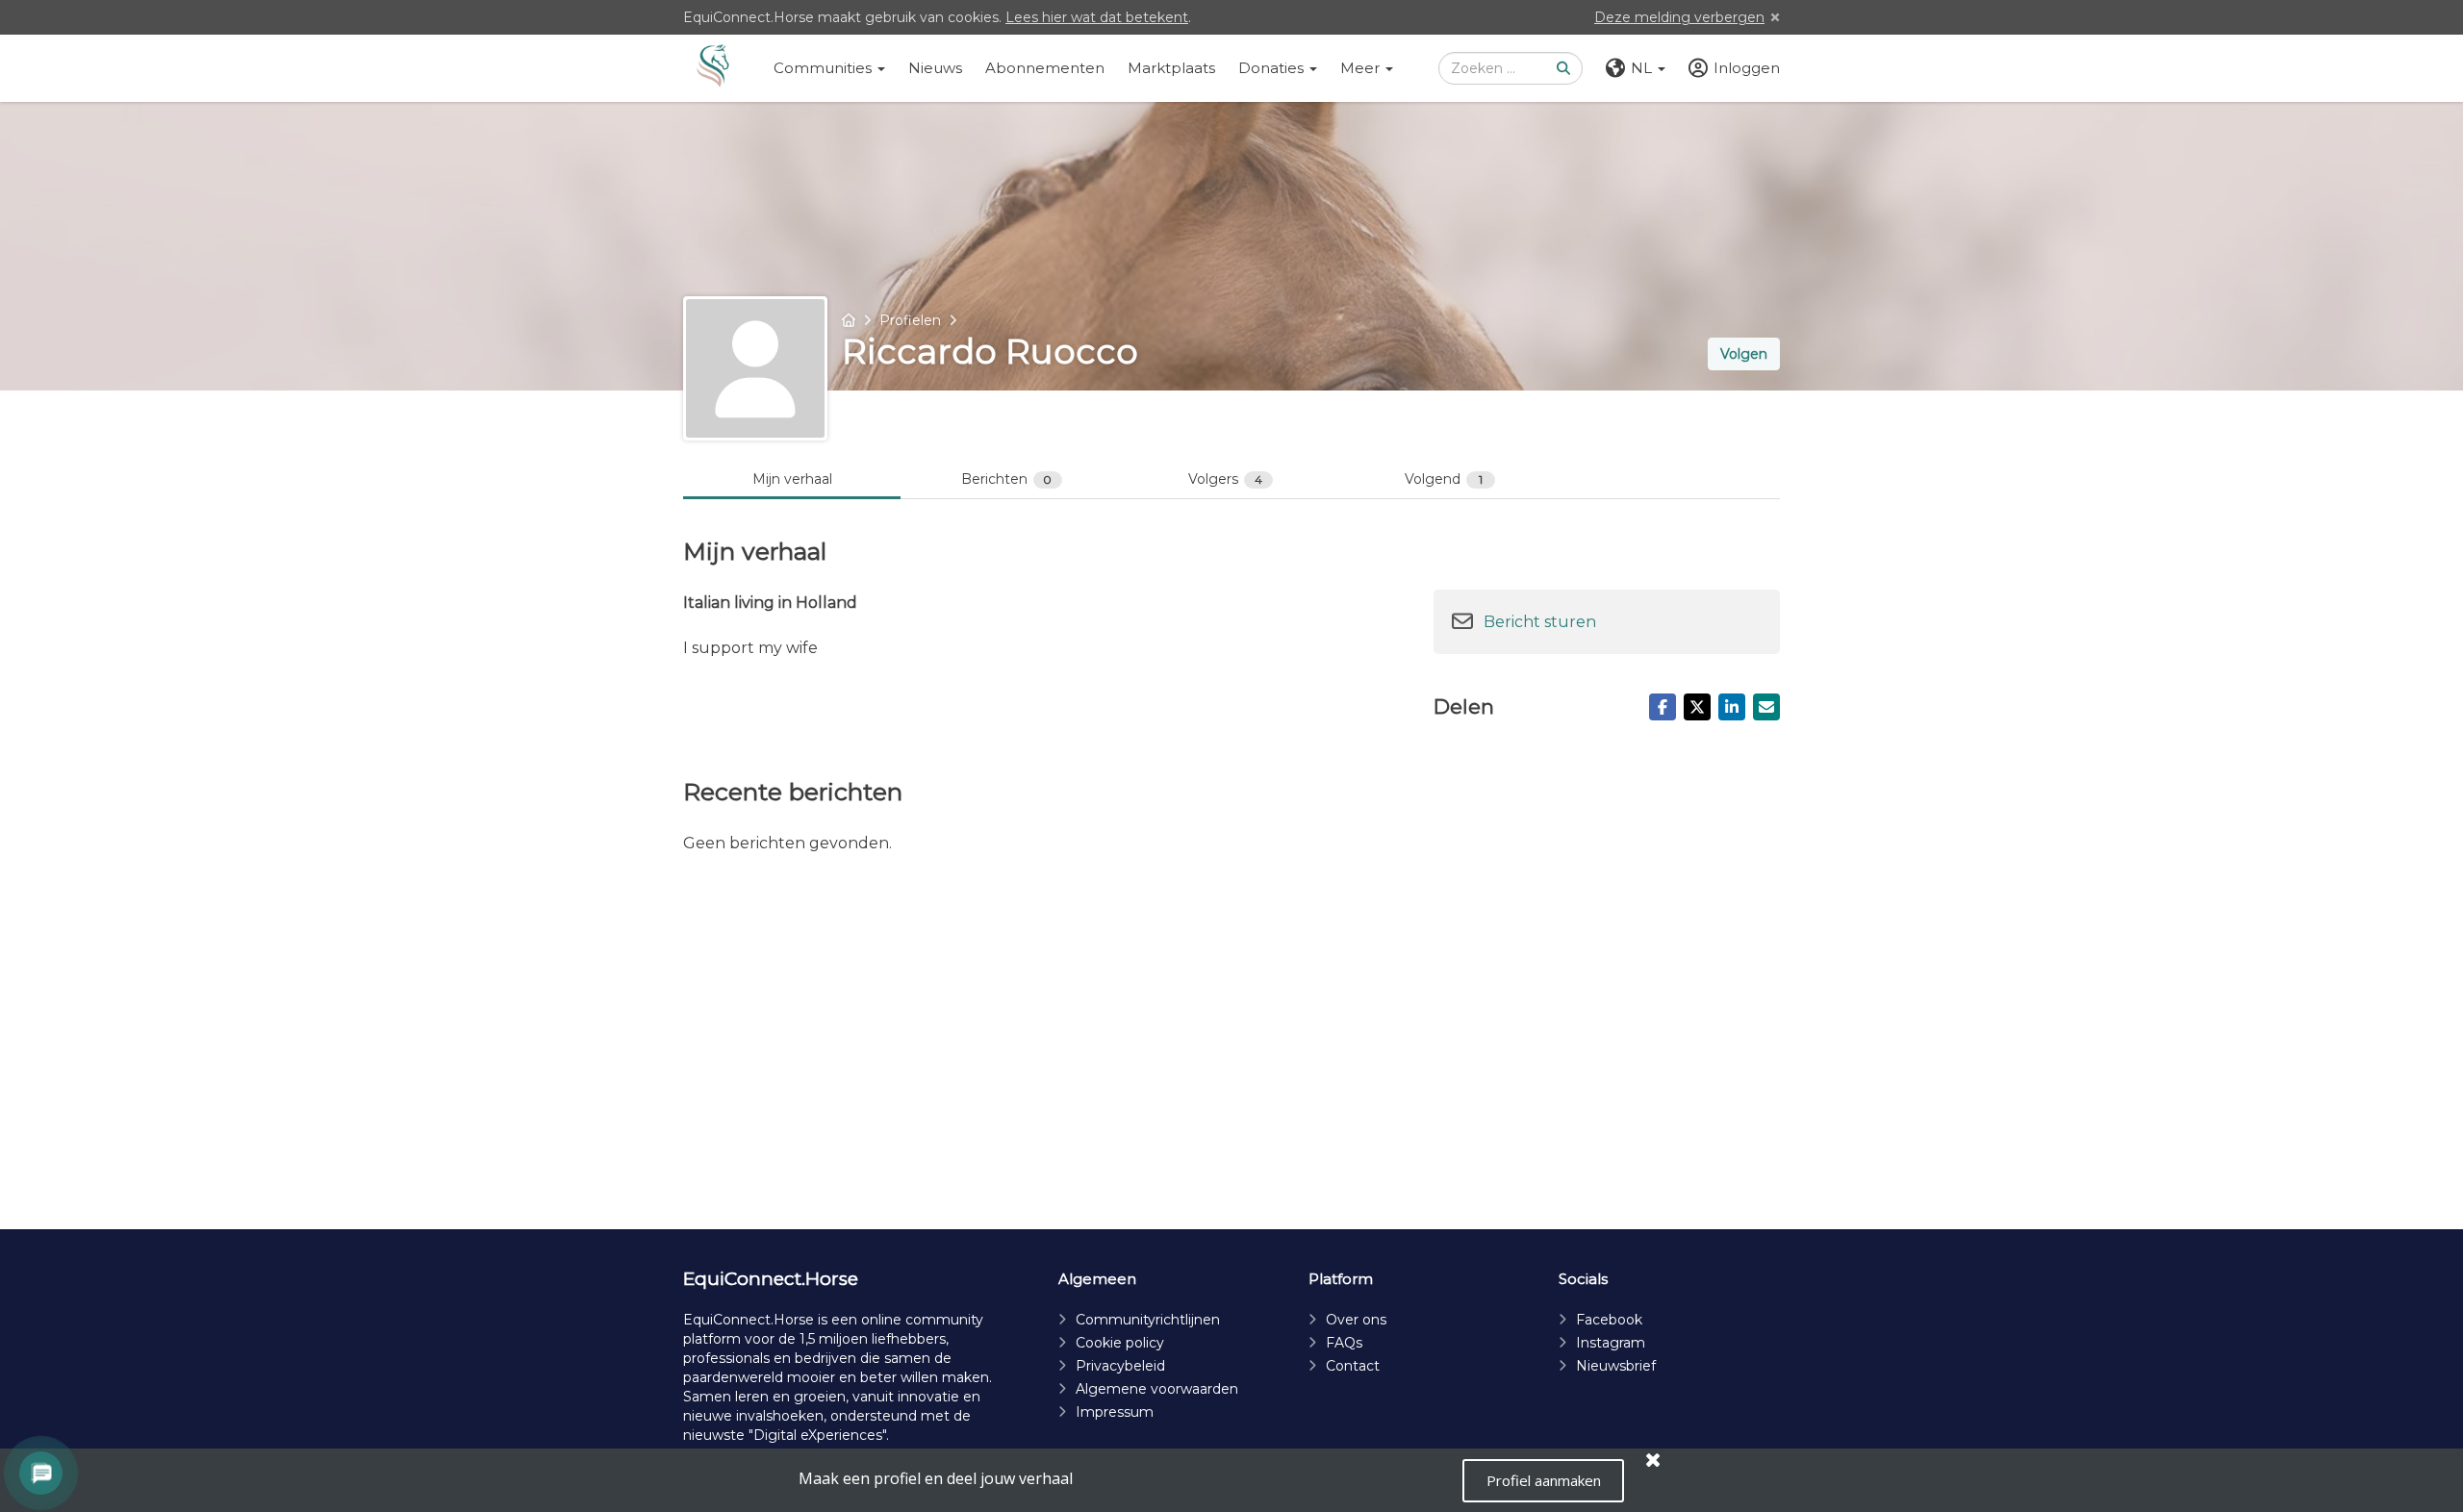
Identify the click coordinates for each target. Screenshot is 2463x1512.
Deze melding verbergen (1679, 17)
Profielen (910, 320)
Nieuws (935, 68)
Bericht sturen (1540, 622)
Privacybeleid (1120, 1366)
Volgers (1225, 479)
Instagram (1611, 1343)
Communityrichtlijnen (1148, 1320)
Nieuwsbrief (1616, 1366)
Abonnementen (1045, 68)
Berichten (1007, 479)
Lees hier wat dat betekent (1097, 17)
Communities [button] (825, 68)
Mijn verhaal (792, 479)
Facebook (1609, 1320)
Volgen (1744, 354)
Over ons (1356, 1320)
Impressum (1115, 1412)
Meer (1362, 68)
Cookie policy (1120, 1343)
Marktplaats (1171, 68)
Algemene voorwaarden (1157, 1389)
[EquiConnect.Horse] (713, 68)
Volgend (1444, 479)
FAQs (1344, 1343)
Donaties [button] (1273, 68)
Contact (1353, 1366)
